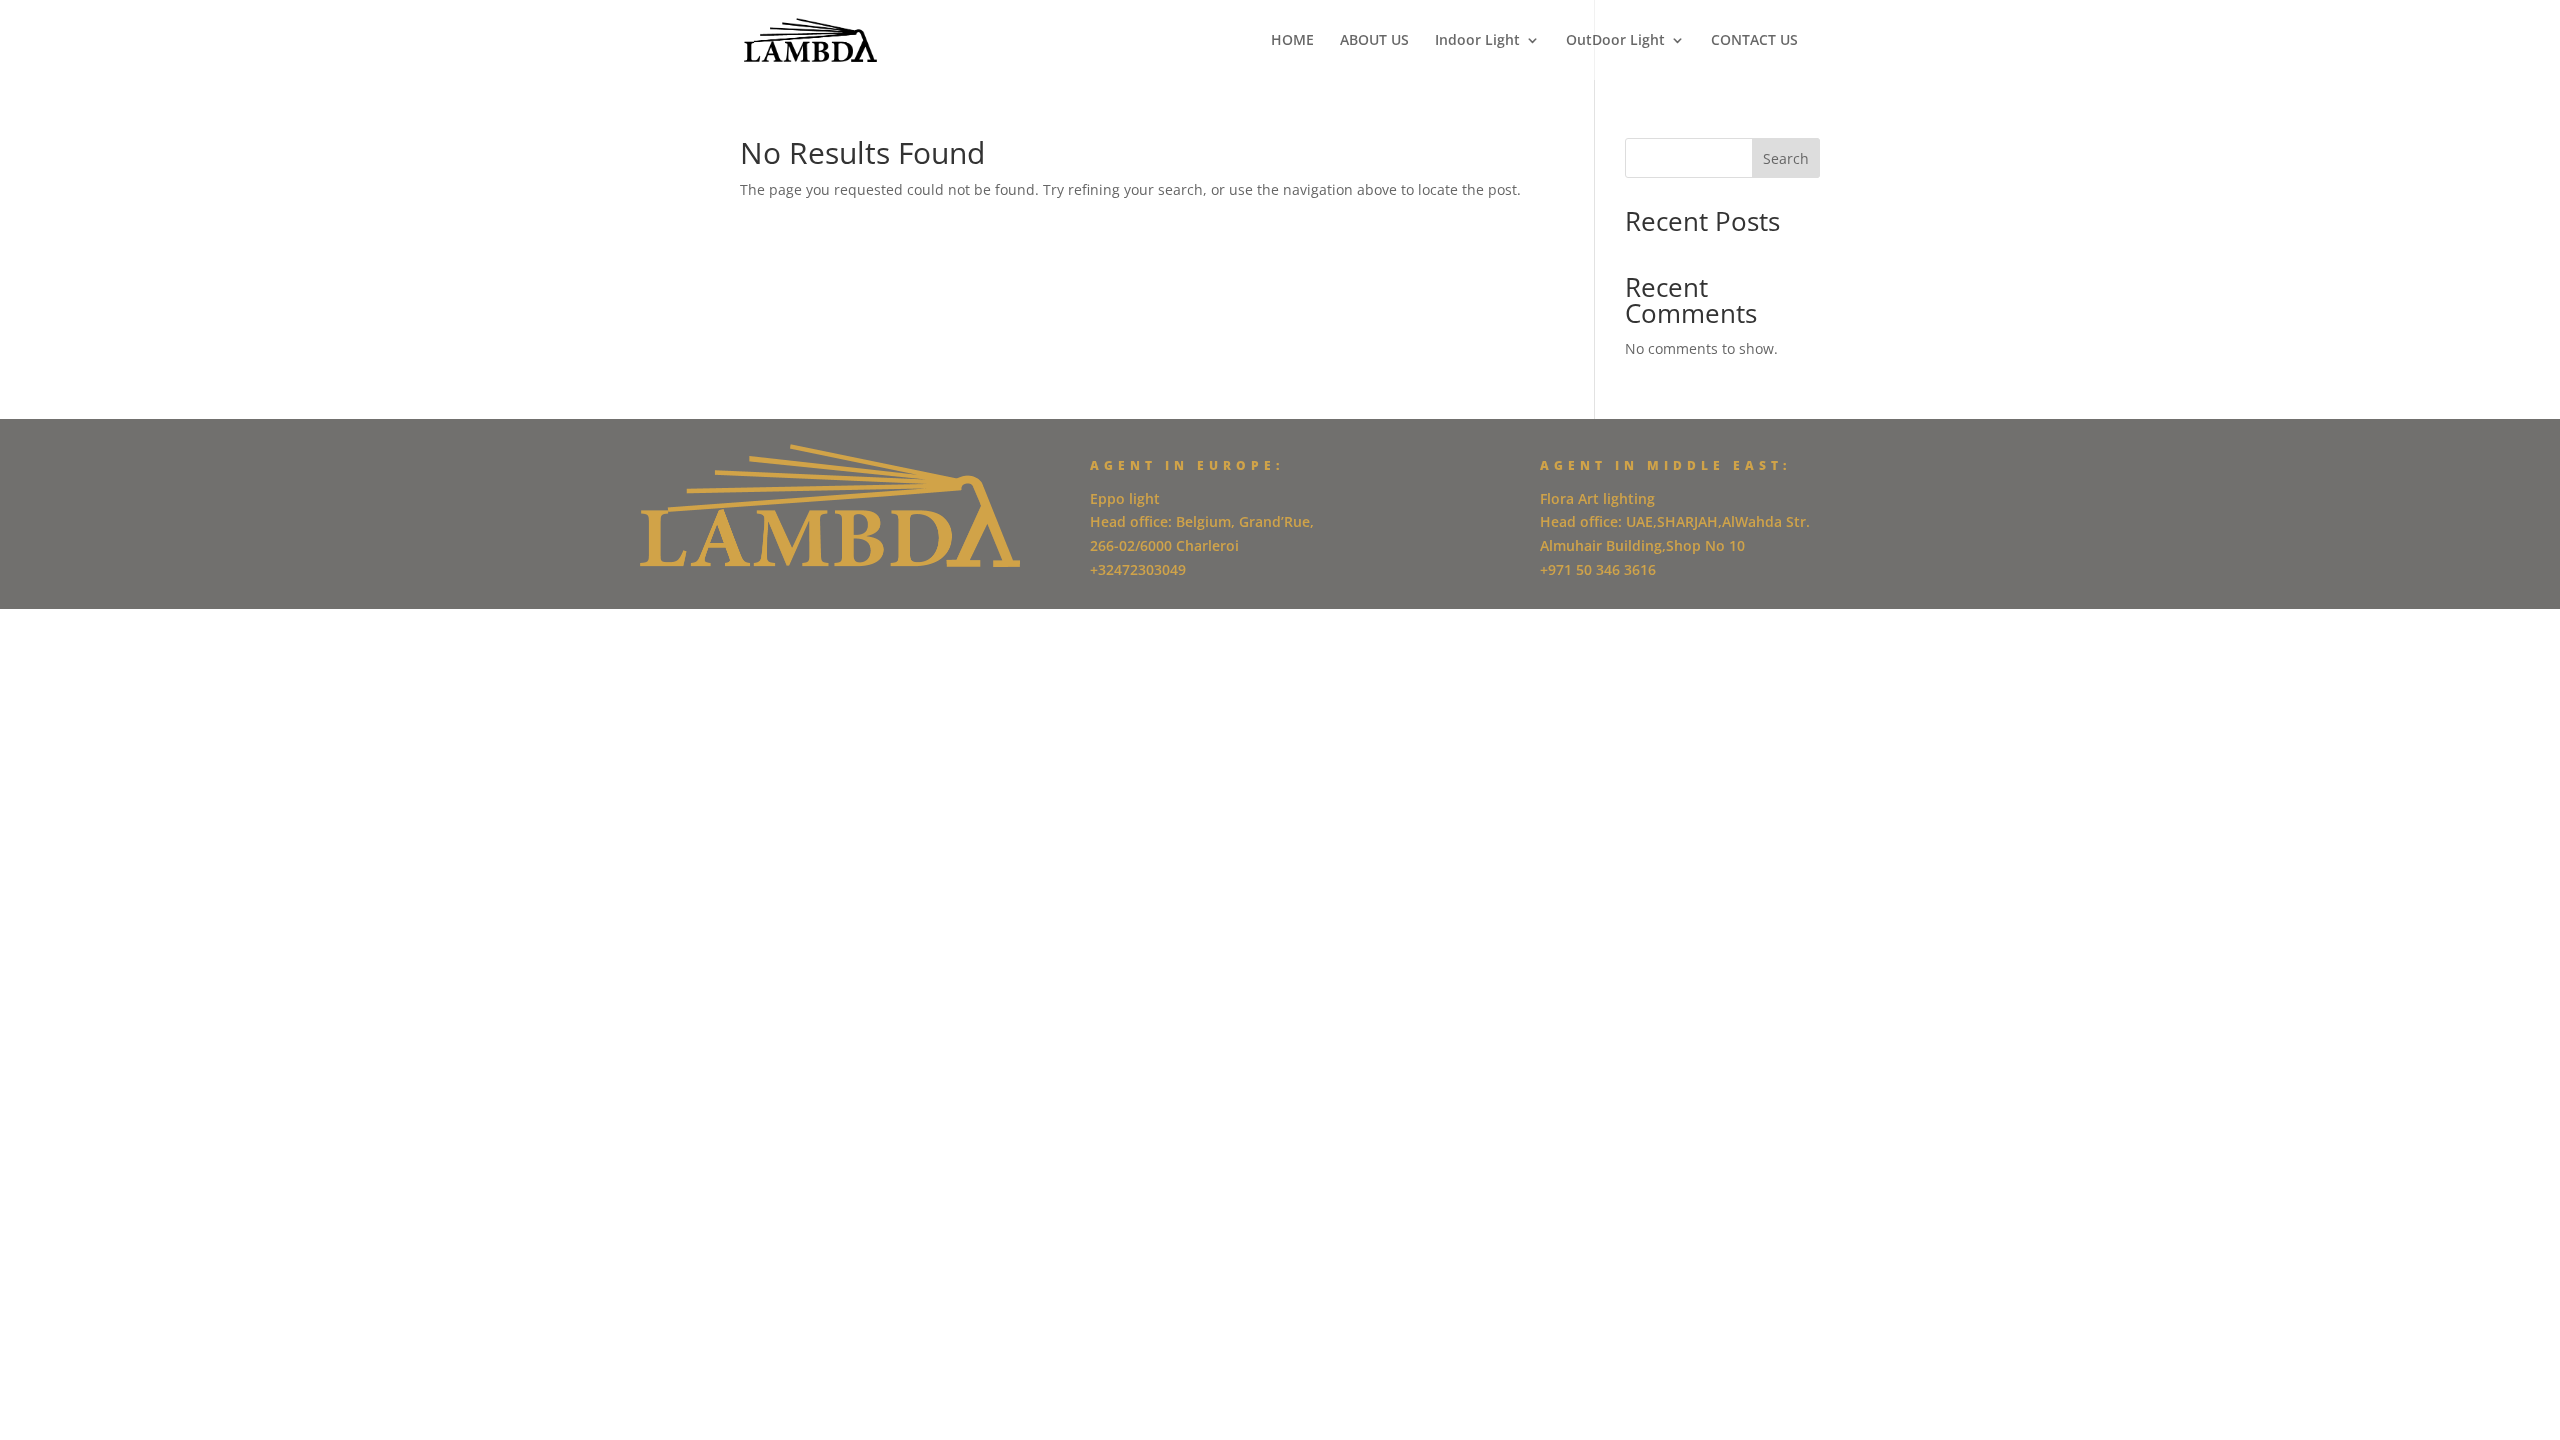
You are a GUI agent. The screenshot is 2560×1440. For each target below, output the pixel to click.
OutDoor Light (1615, 41)
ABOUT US (1374, 41)
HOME (1292, 41)
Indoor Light (1477, 41)
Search (1786, 158)
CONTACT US (1754, 41)
